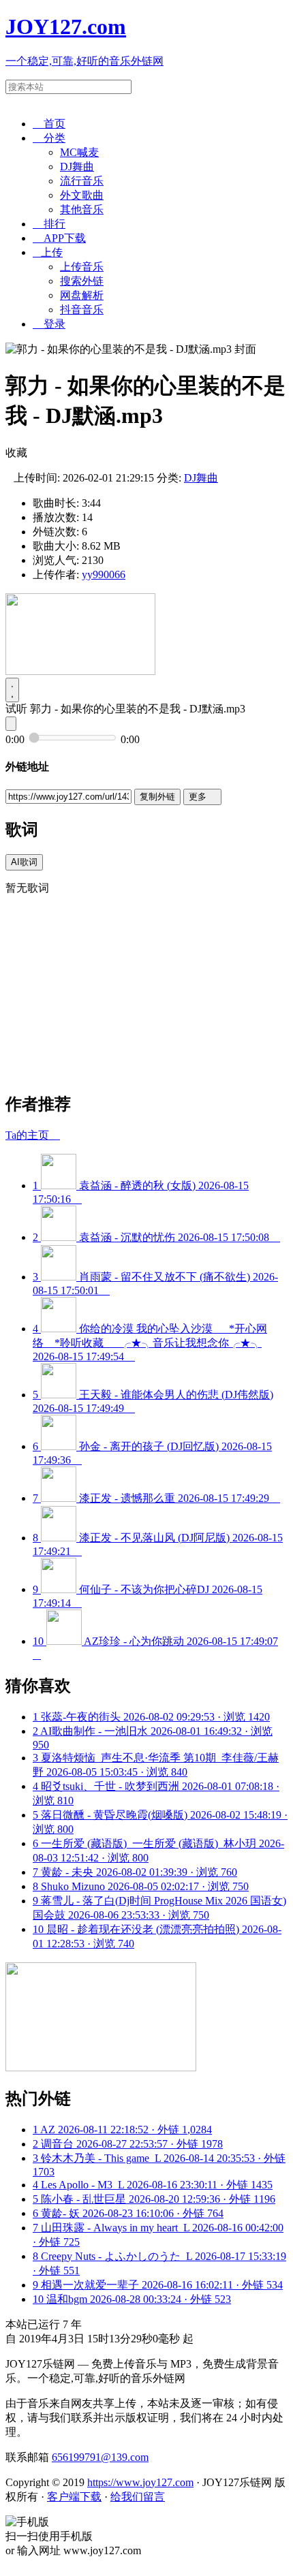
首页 (49, 124)
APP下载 (59, 238)
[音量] (11, 724)
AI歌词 (24, 862)
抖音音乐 (82, 310)
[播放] (12, 690)
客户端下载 (74, 2497)
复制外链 (157, 797)
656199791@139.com (100, 2457)
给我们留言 (138, 2497)
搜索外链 (82, 281)
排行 (49, 224)
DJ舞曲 (77, 167)
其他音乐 (82, 209)
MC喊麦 (79, 152)
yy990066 (104, 575)
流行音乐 (82, 181)
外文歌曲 (82, 195)
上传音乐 (82, 267)
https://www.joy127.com (140, 2482)
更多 (202, 797)
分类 (49, 138)
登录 (49, 324)
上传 (48, 252)
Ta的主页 (33, 1135)
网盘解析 (82, 295)
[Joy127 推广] (80, 671)
